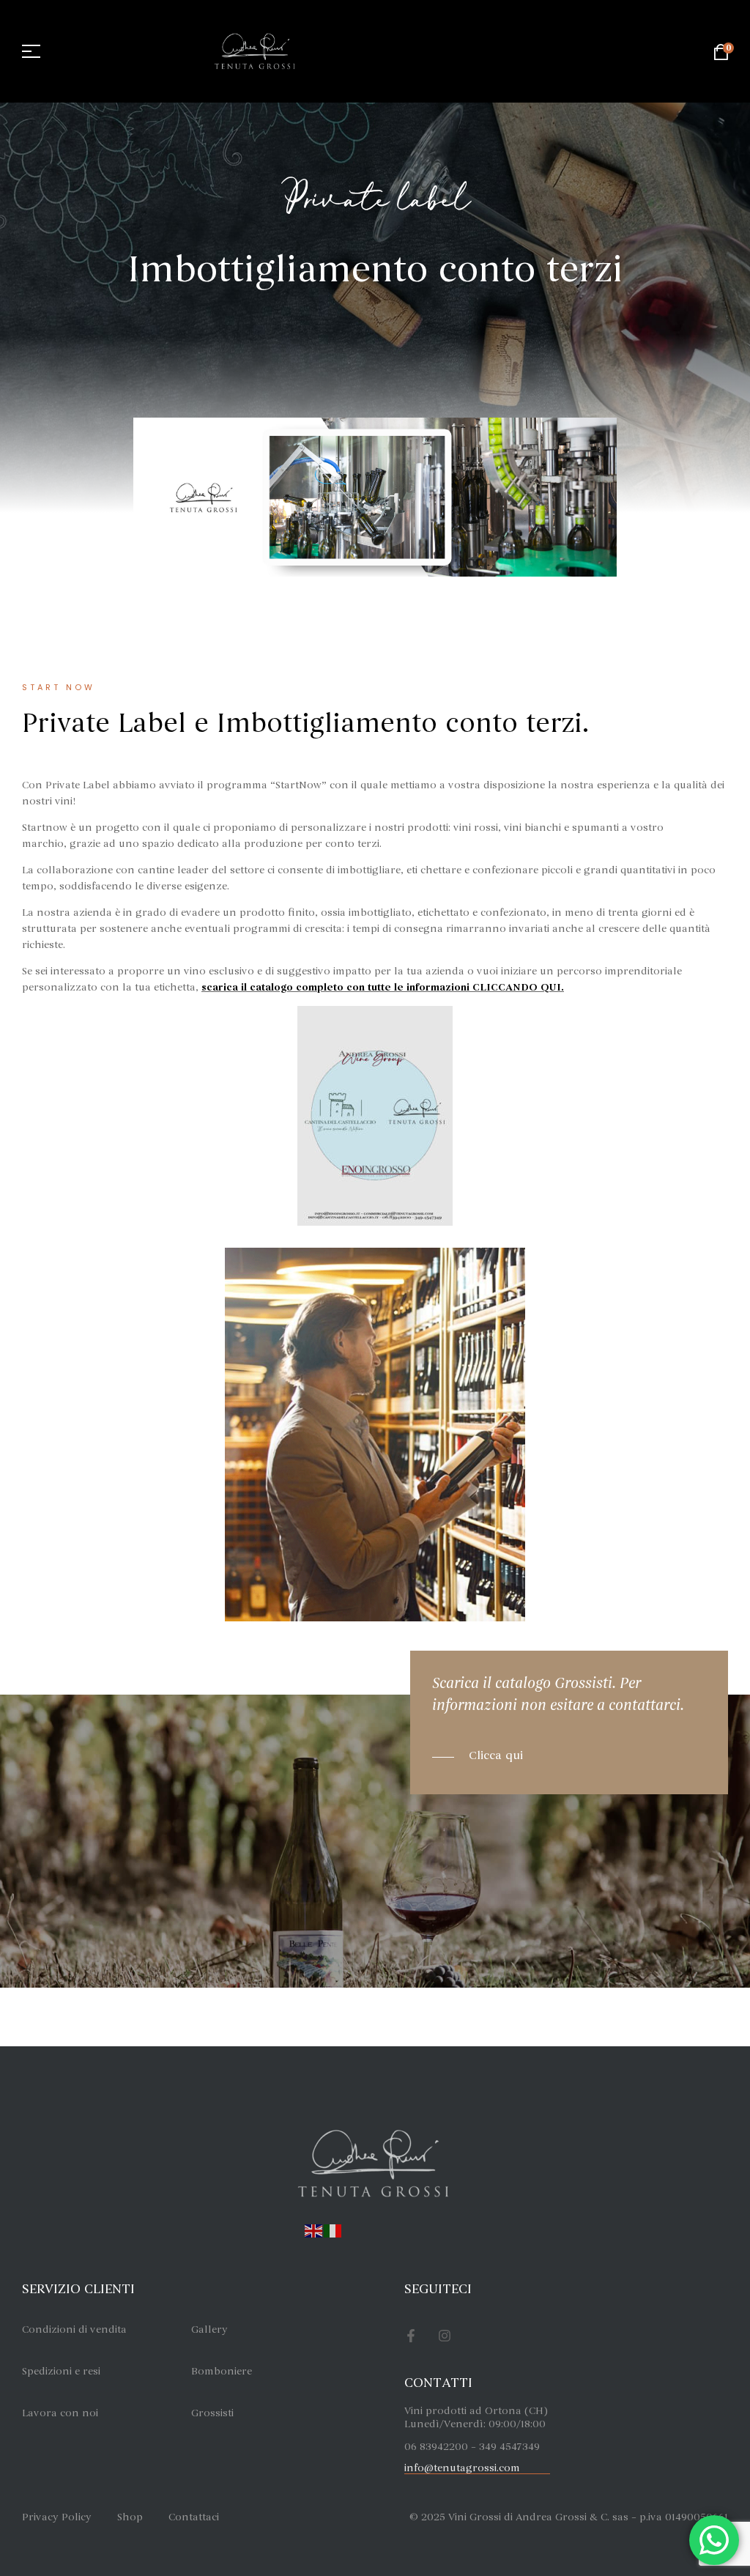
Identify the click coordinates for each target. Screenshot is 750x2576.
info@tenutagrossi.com (462, 2468)
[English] (314, 2229)
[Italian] (333, 2229)
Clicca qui (496, 1755)
